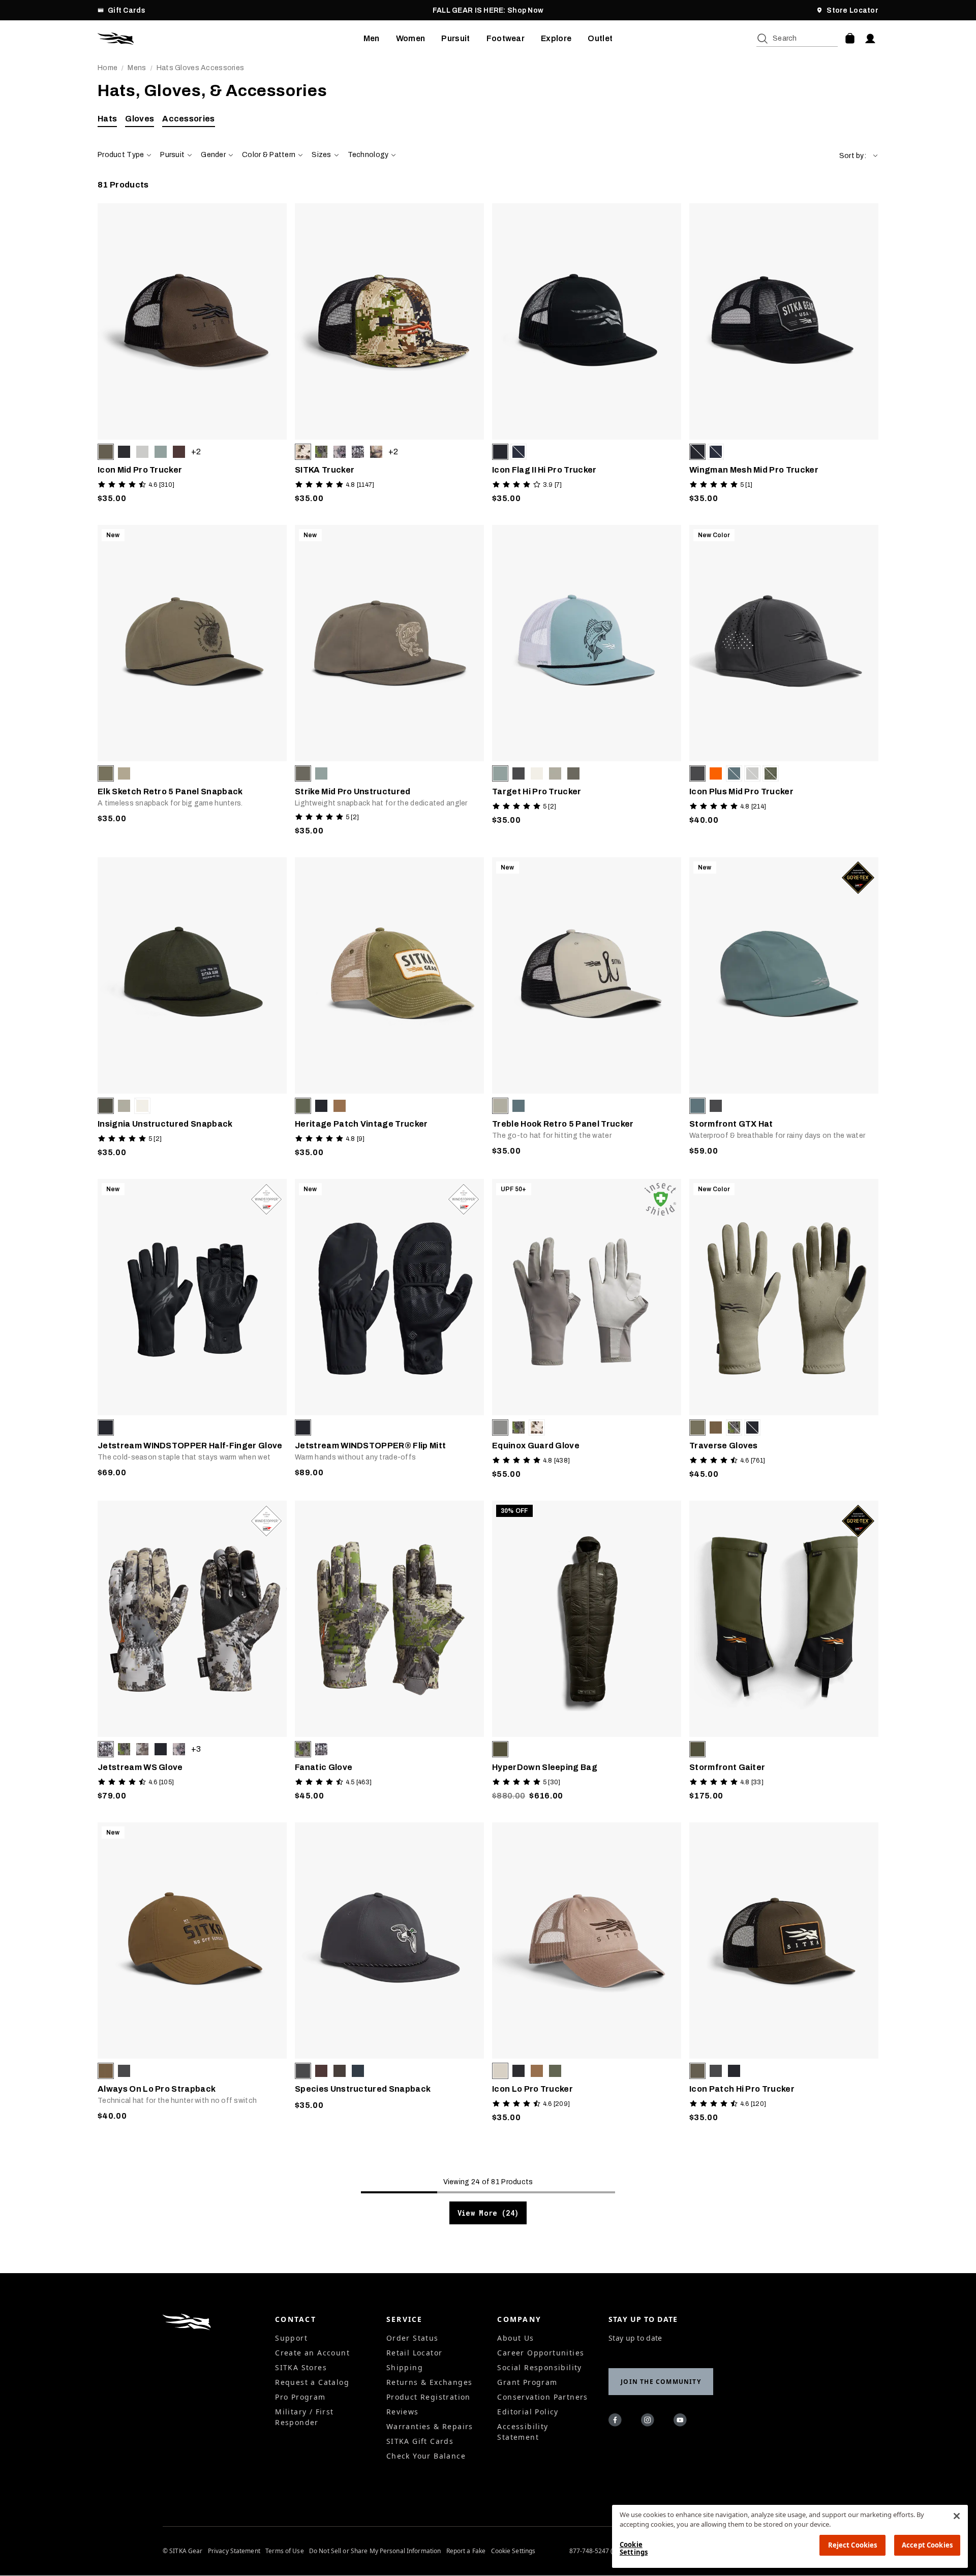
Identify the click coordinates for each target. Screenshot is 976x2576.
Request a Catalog (312, 2382)
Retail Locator (415, 2353)
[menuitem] (372, 39)
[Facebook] (617, 2422)
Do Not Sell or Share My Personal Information (375, 2551)
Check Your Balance (426, 2456)
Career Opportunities (541, 2353)
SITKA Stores (301, 2367)
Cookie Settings (513, 2551)
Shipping (405, 2367)
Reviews (403, 2412)
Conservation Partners (542, 2397)
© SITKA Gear (182, 2551)
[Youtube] (682, 2422)
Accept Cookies (927, 2545)
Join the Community (661, 2382)
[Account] (870, 39)
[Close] (957, 2516)
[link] (192, 356)
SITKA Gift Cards (420, 2441)
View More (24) (488, 2213)
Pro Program (300, 2397)
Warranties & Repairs (430, 2426)
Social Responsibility (539, 2367)
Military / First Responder (304, 2417)
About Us (515, 2338)
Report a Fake (466, 2551)
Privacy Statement (234, 2551)
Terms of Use (284, 2551)
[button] (859, 156)
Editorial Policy (528, 2412)
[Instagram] (649, 2422)
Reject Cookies (853, 2545)
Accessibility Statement (523, 2432)
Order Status (413, 2338)
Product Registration (429, 2397)
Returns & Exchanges (430, 2382)
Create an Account (312, 2353)
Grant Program (527, 2382)
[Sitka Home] (231, 39)
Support (291, 2338)
